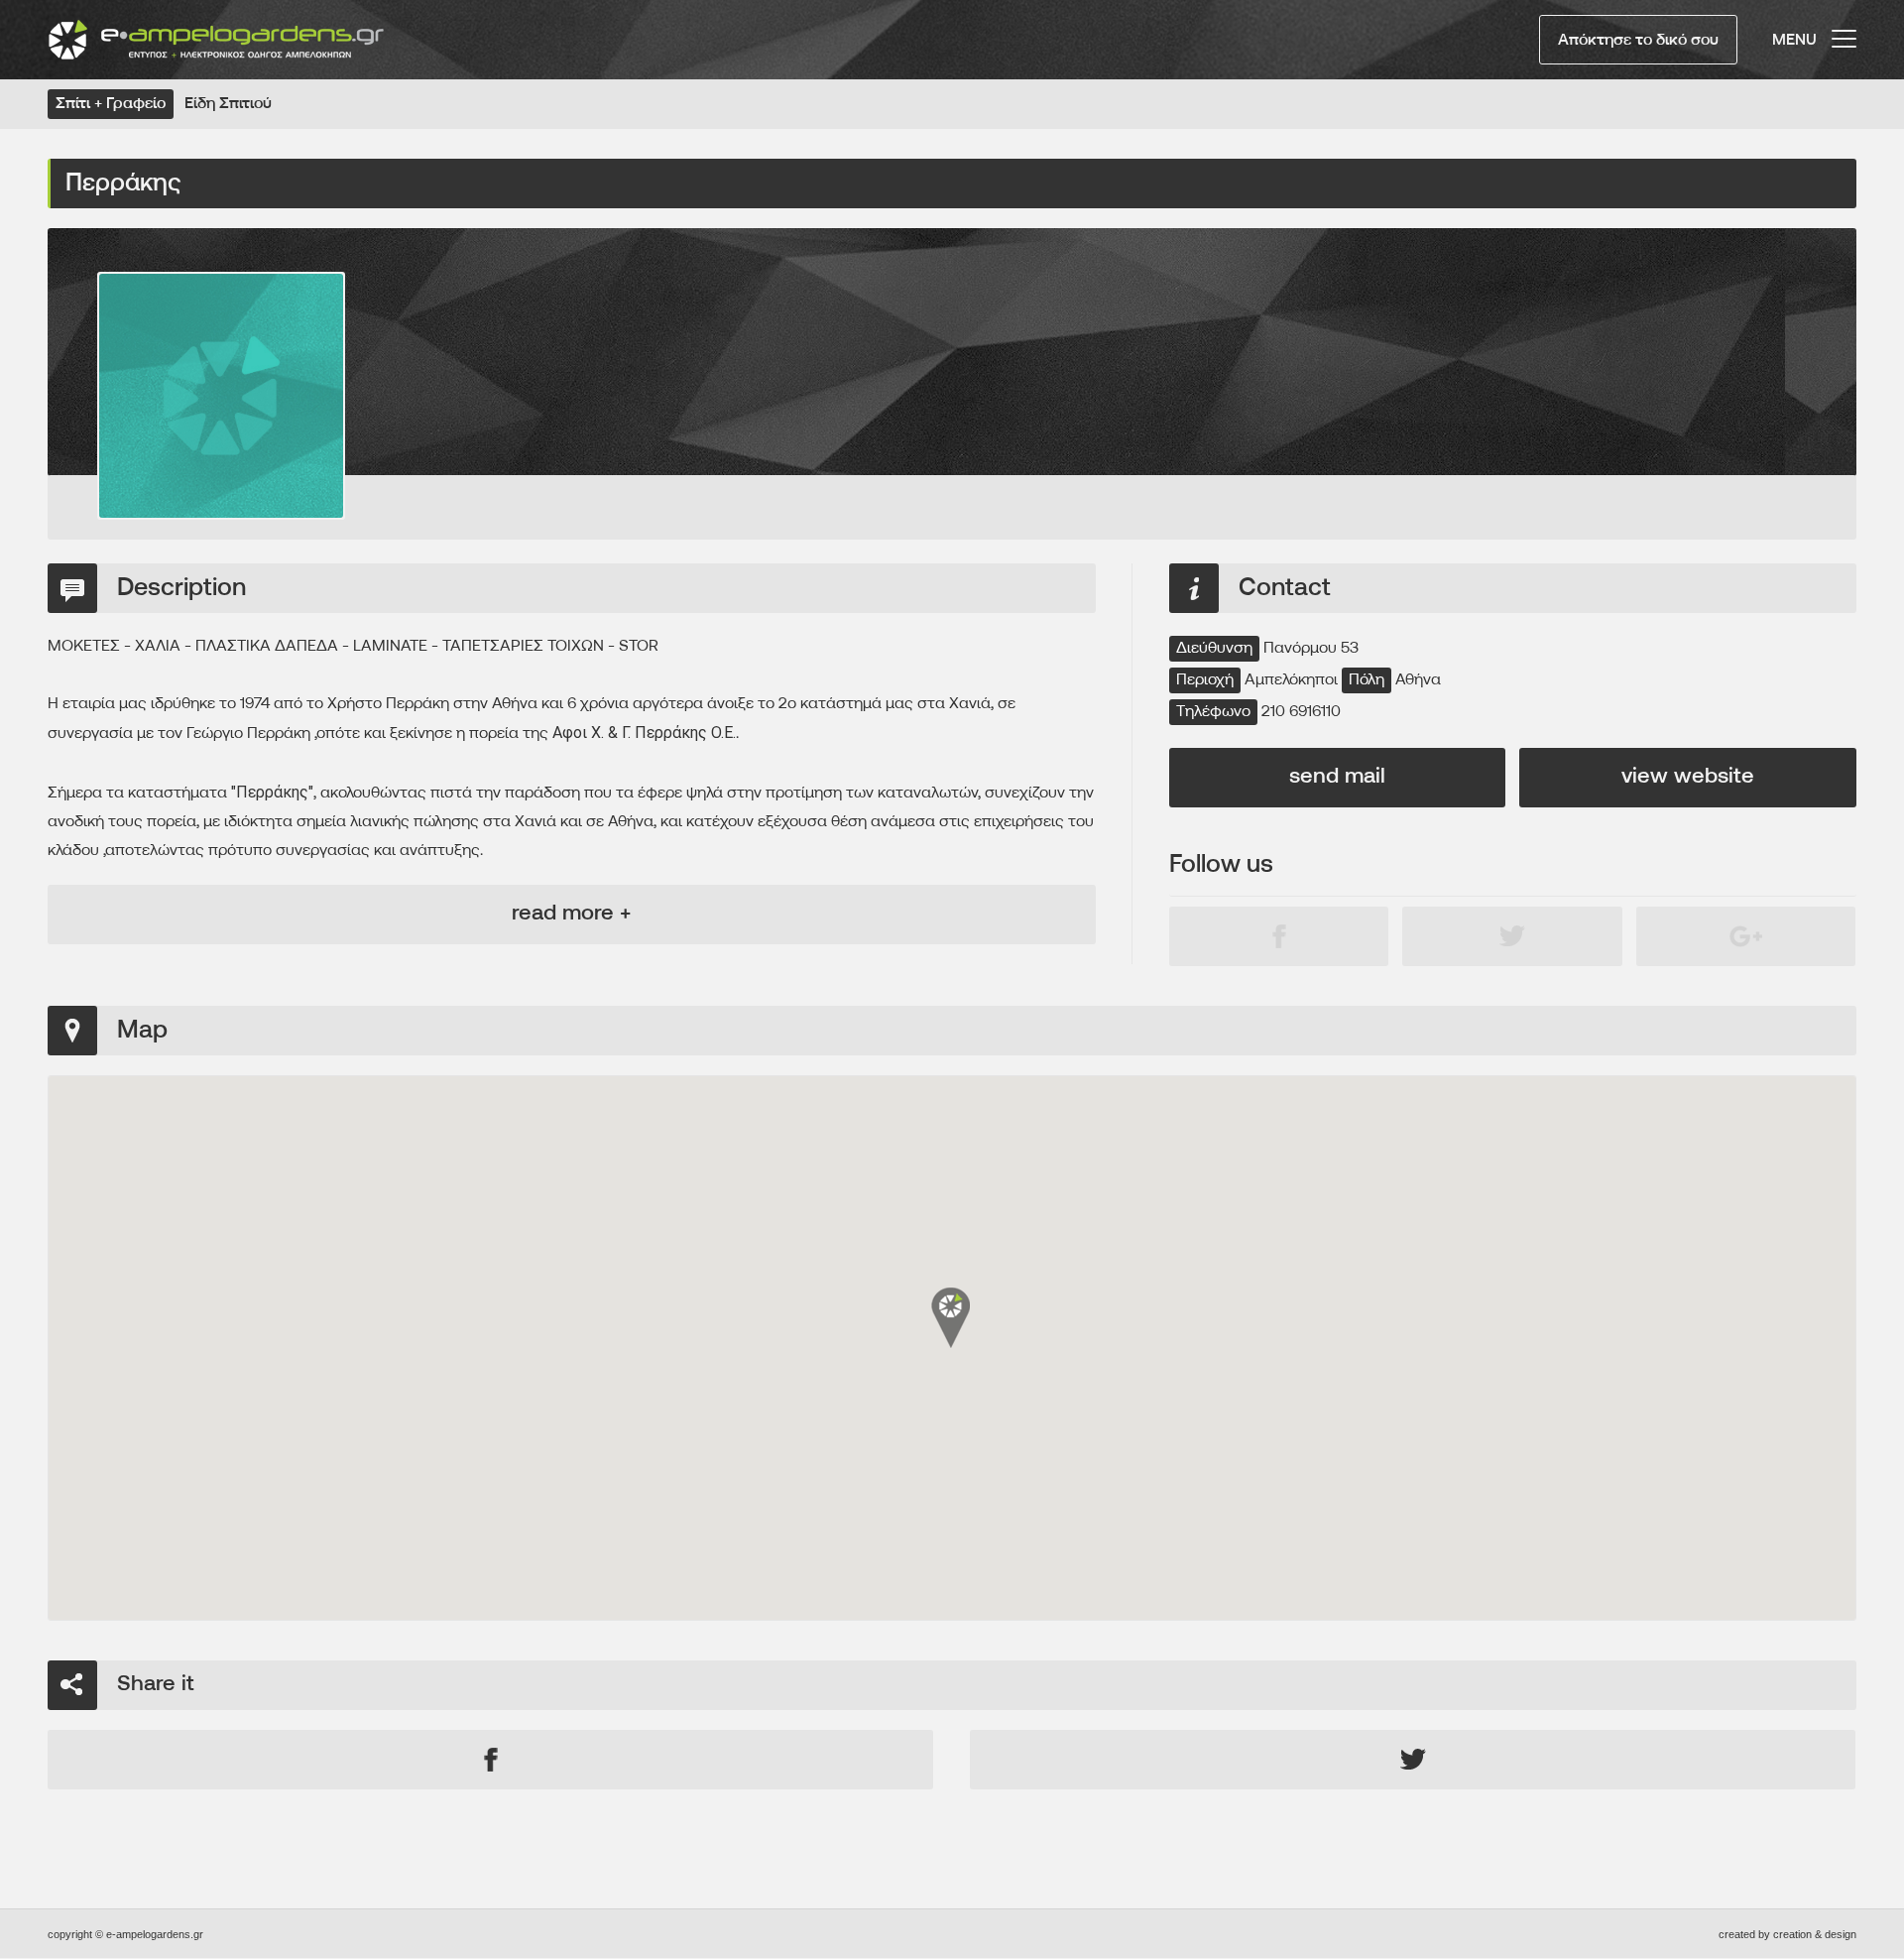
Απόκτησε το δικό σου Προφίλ (1638, 49)
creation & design (1815, 1934)
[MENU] (1844, 30)
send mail (1337, 777)
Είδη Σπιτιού (228, 104)
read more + (571, 914)
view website (1688, 777)
